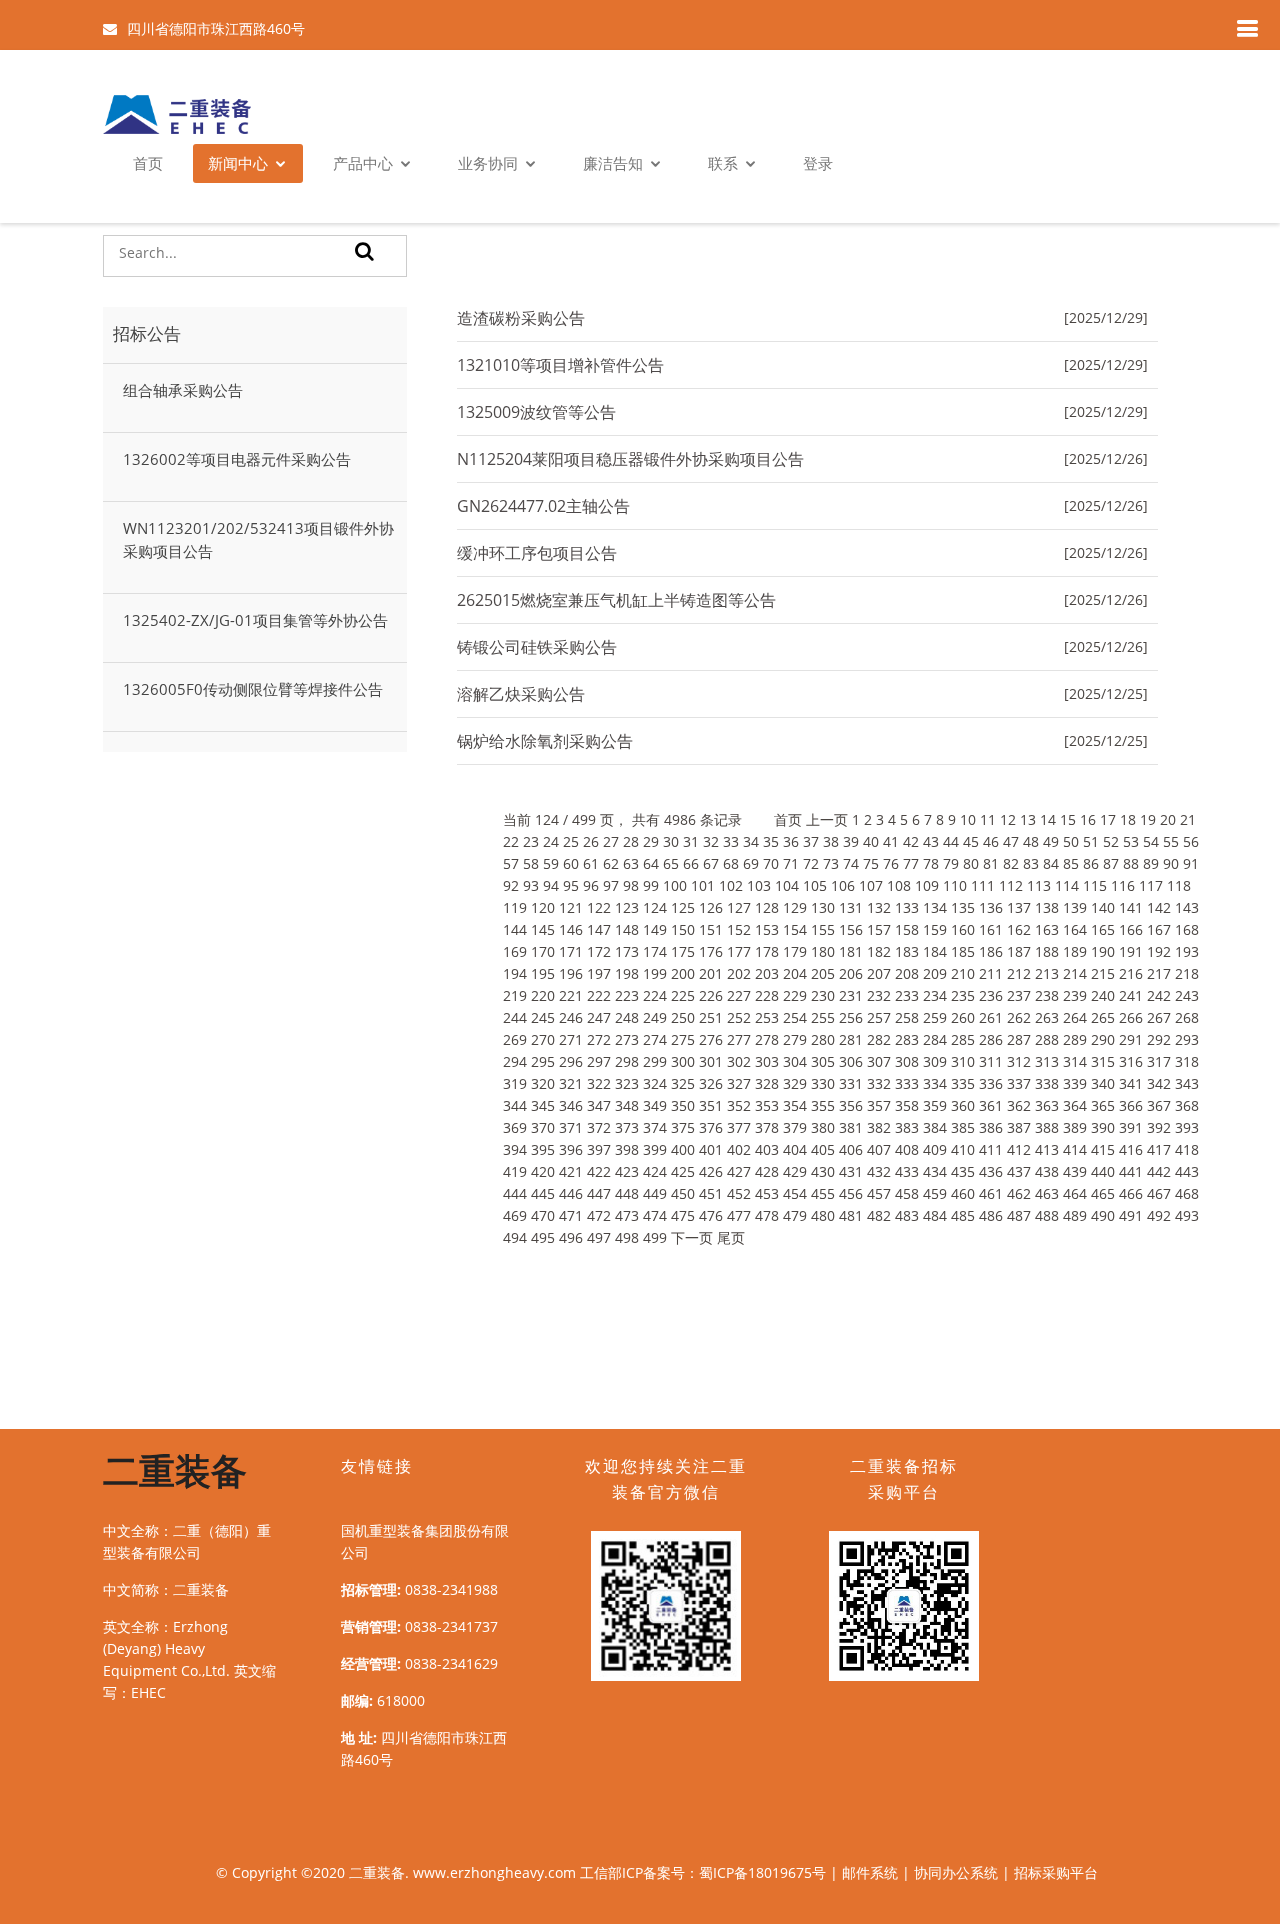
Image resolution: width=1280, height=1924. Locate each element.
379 (795, 1127)
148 (627, 929)
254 (795, 1017)
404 (795, 1149)
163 (1047, 929)
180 (823, 951)
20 (1168, 819)
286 (991, 1039)
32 (711, 841)
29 (651, 841)
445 (543, 1193)
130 (823, 907)
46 (991, 841)
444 (515, 1193)
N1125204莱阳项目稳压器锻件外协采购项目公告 (630, 459)
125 (683, 907)
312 (1019, 1061)
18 (1128, 819)
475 (683, 1215)
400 (683, 1149)
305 (823, 1061)
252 (739, 1017)
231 (851, 995)
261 (991, 1017)
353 (767, 1105)
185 (963, 951)
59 (551, 863)
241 (1131, 995)
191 (1131, 951)
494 (515, 1237)
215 (1103, 973)
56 (1191, 841)
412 (1019, 1149)
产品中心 (363, 163)
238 (1047, 995)
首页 (148, 163)
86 (1091, 863)
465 (1103, 1193)
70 (771, 863)
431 (851, 1171)
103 (759, 885)
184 (935, 951)
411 (991, 1149)
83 (1031, 863)
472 (599, 1215)
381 (851, 1127)
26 (591, 841)
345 (543, 1105)
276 (711, 1039)
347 (599, 1105)
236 (991, 995)
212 (1019, 973)
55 (1171, 841)
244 (515, 1017)
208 (907, 973)
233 (907, 995)
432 (879, 1171)
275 (683, 1039)
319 (515, 1083)
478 (767, 1215)
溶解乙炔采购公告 (521, 694)
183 (907, 951)
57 (511, 863)
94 (551, 885)
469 (515, 1215)
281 (851, 1039)
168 (1187, 929)
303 (767, 1061)
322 (599, 1083)
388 (1047, 1127)
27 (611, 841)
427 (739, 1171)
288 (1047, 1039)
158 (907, 929)
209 (935, 973)
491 (1131, 1215)
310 (963, 1061)
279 (795, 1039)
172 (599, 951)
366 (1131, 1105)
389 (1075, 1127)
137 (1019, 907)
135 (963, 907)
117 (1151, 885)
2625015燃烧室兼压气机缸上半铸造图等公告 (616, 600)
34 (751, 841)
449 (655, 1193)
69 (751, 863)
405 (823, 1149)
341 (1131, 1083)
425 (683, 1171)
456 (851, 1193)
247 (599, 1017)
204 (795, 973)
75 (871, 863)
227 (739, 995)
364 (1075, 1105)
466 (1131, 1193)
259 (935, 1017)
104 (787, 885)
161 (991, 929)
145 (543, 929)
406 (851, 1149)
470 (543, 1215)
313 (1047, 1061)
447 (599, 1193)
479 (795, 1215)
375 (683, 1127)
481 (851, 1215)
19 (1148, 819)
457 (879, 1193)
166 (1131, 929)
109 (927, 885)
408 (907, 1149)
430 (823, 1171)
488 (1047, 1215)
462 (1019, 1193)
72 (811, 863)
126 (711, 907)
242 (1159, 995)
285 (963, 1039)
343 (1187, 1083)
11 (988, 819)
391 (1131, 1127)
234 (935, 995)
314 (1075, 1061)
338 (1047, 1083)
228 (767, 995)
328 (767, 1083)
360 (963, 1105)
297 (599, 1061)
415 (1103, 1149)
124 (655, 907)
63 (631, 863)
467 (1159, 1193)
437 (1019, 1171)
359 (935, 1105)
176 (711, 951)
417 (1159, 1149)
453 (767, 1193)
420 (543, 1171)
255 (823, 1017)
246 (571, 1017)
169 (515, 951)
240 (1103, 995)
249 (655, 1017)
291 (1131, 1039)
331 (851, 1083)
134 (935, 907)
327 (739, 1083)
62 (611, 863)
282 (879, 1039)
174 (655, 951)
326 (711, 1083)
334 (935, 1083)
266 (1131, 1017)
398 (627, 1149)
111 (983, 885)
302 (739, 1061)
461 (991, 1193)
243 (1187, 995)
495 (543, 1237)
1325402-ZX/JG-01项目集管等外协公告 (255, 620)
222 (599, 995)
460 (963, 1193)
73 (831, 863)
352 (739, 1105)
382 (879, 1127)
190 (1103, 951)
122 (599, 907)
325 (683, 1083)
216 (1131, 973)
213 (1047, 973)
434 (935, 1171)
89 (1151, 863)
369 (515, 1127)
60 (571, 863)
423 (627, 1171)
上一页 (827, 819)
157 (879, 929)
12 (1008, 819)
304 (795, 1061)
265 (1103, 1017)
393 (1187, 1127)
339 (1075, 1083)
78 (931, 863)
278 (767, 1039)
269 (515, 1039)
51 (1091, 841)
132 (879, 907)
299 (655, 1061)
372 (599, 1127)
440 (1103, 1171)
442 (1159, 1171)
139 (1075, 907)
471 (571, 1215)
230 (823, 995)
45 (971, 841)
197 (599, 973)
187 (1019, 951)
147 (599, 929)
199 (655, 973)
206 (851, 973)
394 (515, 1149)
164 (1075, 929)
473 (627, 1215)
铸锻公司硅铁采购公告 (537, 647)
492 (1159, 1215)
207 (879, 973)
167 (1159, 929)
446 (571, 1193)
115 (1095, 885)
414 (1075, 1149)
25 (571, 841)
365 (1103, 1105)
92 (511, 885)
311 (991, 1061)
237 (1019, 995)
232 (879, 995)
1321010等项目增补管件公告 (560, 365)
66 (691, 863)
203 (767, 973)
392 (1159, 1127)
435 (963, 1171)
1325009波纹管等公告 (536, 412)
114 (1067, 885)
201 (711, 973)
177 (739, 951)
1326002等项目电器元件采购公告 (237, 459)
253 (767, 1017)
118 (1179, 885)
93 (531, 885)
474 (655, 1215)
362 (1019, 1105)
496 (571, 1237)
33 (731, 841)
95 (571, 885)
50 (1071, 841)
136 (991, 907)
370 (543, 1127)
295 (543, 1061)
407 (879, 1149)
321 (571, 1083)
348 (627, 1105)
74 (851, 863)
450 (683, 1193)
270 (543, 1039)
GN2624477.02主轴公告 (543, 506)
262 (1019, 1017)
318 (1187, 1061)
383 (907, 1127)
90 (1171, 863)
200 (683, 973)
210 (963, 973)
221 (571, 995)
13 (1028, 819)
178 (767, 951)
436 (991, 1171)
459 (935, 1193)
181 (851, 951)
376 (711, 1127)
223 (627, 995)
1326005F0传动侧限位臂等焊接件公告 (253, 689)
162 (1019, 929)
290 (1103, 1039)
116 (1123, 885)
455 (823, 1193)
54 (1151, 841)
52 (1111, 841)
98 (631, 885)
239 (1075, 995)
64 (651, 863)
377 (739, 1127)
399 (655, 1149)
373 (627, 1127)
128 (767, 907)
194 (515, 973)
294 (515, 1061)
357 (879, 1105)
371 (571, 1127)
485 (963, 1215)
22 (511, 841)
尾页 (731, 1237)
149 (655, 929)
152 (739, 929)
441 (1131, 1171)
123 (627, 907)
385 (963, 1127)
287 (1019, 1039)
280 (823, 1039)
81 (991, 863)
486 (991, 1215)
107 (871, 885)
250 (683, 1017)
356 (851, 1105)
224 (655, 995)
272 (599, 1039)
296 (571, 1061)
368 (1187, 1105)
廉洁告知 (613, 163)
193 (1187, 951)
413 (1047, 1149)
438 (1047, 1171)
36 (791, 841)
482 (879, 1215)
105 (815, 885)
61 (591, 863)
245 (543, 1017)
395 (543, 1149)
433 (907, 1171)
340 (1103, 1083)
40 (871, 841)
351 (711, 1105)
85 (1071, 863)
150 (683, 929)
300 (683, 1061)
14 (1048, 819)
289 (1075, 1039)
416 (1131, 1149)
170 (543, 951)
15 (1068, 819)
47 (1011, 841)
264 (1075, 1017)
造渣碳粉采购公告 (521, 318)
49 (1051, 841)
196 (571, 973)
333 (907, 1083)
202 (739, 973)
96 (591, 885)
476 (711, 1215)
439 (1075, 1171)
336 (991, 1083)
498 (627, 1237)
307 (879, 1061)
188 (1047, 951)
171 (571, 951)
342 (1159, 1083)
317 (1159, 1061)
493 (1187, 1215)
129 (795, 907)
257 (879, 1017)
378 (767, 1127)
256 (851, 1017)
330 (823, 1083)
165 (1103, 929)
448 (627, 1193)
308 (907, 1061)
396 (571, 1149)
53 (1131, 841)
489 (1075, 1215)
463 (1047, 1193)
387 (1019, 1127)
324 (655, 1083)
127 (739, 907)
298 (627, 1061)
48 (1031, 841)
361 (991, 1105)
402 (739, 1149)
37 (811, 841)
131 (851, 907)
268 (1187, 1017)
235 (963, 995)
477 (739, 1215)
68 (731, 863)
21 (1188, 819)
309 (935, 1061)
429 (795, 1171)
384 (935, 1127)
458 (907, 1193)
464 (1075, 1193)
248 (627, 1017)
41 (891, 841)
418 (1187, 1149)
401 (711, 1149)
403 (767, 1149)
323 (627, 1083)
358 (907, 1105)
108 (899, 885)
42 (911, 841)
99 (651, 885)
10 (968, 819)
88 (1131, 863)
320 (543, 1083)
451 (711, 1193)
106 (843, 885)
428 (767, 1171)
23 (531, 841)
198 (627, 973)
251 (711, 1017)
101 (703, 885)
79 (951, 863)
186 (991, 951)
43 (931, 841)
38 (831, 841)
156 (851, 929)
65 (671, 863)
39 (851, 841)
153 (767, 929)
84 (1051, 863)
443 (1187, 1171)
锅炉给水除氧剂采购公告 (545, 741)
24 (551, 841)
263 (1047, 1017)
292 (1159, 1039)
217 (1159, 973)
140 (1103, 907)
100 (675, 885)
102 (731, 885)
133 (907, 907)
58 (531, 863)
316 (1131, 1061)
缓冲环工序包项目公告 (537, 553)
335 (963, 1083)
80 (971, 863)
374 (655, 1127)
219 (515, 995)
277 (739, 1039)
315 (1103, 1061)
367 (1159, 1105)
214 (1075, 973)
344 (515, 1105)
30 (671, 841)
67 (711, 863)
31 (691, 841)
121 (571, 907)
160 (963, 929)
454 (795, 1193)
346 (571, 1105)
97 (611, 885)
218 (1187, 973)
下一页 (692, 1237)
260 (963, 1017)
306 (851, 1061)
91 (1191, 863)
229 (795, 995)
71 (791, 863)
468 (1187, 1193)
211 (991, 973)
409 (935, 1149)
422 (599, 1171)
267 (1159, 1017)
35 (771, 841)
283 (907, 1039)
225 (683, 995)
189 (1075, 951)
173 (627, 951)
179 (795, 951)
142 (1159, 907)
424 (655, 1171)
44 (951, 841)
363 (1047, 1105)
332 (879, 1083)
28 (631, 841)
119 (515, 907)
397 (599, 1149)
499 (655, 1237)
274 (655, 1039)
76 (891, 863)
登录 (818, 163)
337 (1019, 1083)
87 (1111, 863)
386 (991, 1127)
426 (711, 1171)
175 (683, 951)
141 (1131, 907)
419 (515, 1171)
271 (571, 1039)
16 (1088, 819)
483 (907, 1215)
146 (571, 929)
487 (1019, 1215)
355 (823, 1105)
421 (571, 1171)
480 (823, 1215)
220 (543, 995)
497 (599, 1237)
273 (627, 1039)
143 (1187, 907)
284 (935, 1039)
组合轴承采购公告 (183, 390)
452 (739, 1193)
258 (907, 1017)
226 (711, 995)
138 (1047, 907)
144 (515, 929)
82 (1011, 863)
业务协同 (488, 163)
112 (1011, 885)
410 (963, 1149)
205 (823, 973)
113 (1039, 885)
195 (543, 973)
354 (795, 1105)
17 (1108, 819)
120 (543, 907)
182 (879, 951)
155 (823, 929)
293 (1187, 1039)
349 (655, 1105)
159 (935, 929)
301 (711, 1061)
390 (1103, 1127)
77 (911, 863)
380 (823, 1127)
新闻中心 (238, 163)
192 (1159, 951)
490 (1103, 1215)
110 (955, 885)
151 (711, 929)
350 (683, 1105)
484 (935, 1215)
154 (795, 929)
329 (795, 1083)
